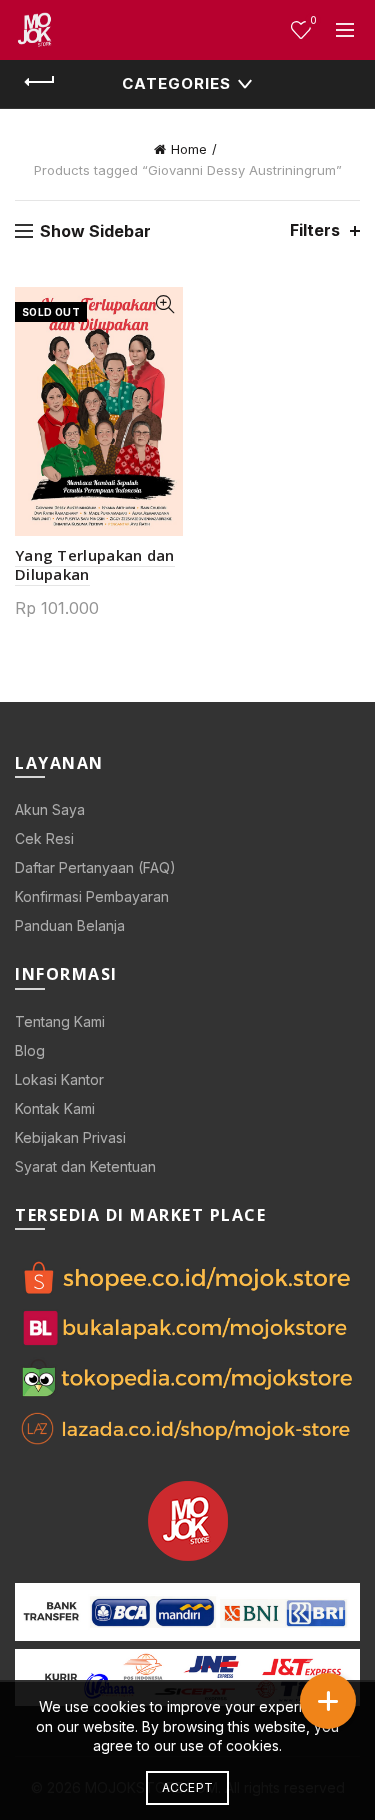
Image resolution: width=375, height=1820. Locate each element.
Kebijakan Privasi (70, 1137)
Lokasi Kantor (59, 1079)
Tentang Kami (60, 1021)
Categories (176, 83)
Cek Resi (44, 838)
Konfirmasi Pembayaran (92, 896)
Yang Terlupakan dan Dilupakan (95, 564)
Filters (315, 230)
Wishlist (313, 20)
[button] (328, 1701)
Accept (188, 1787)
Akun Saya (50, 809)
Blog (30, 1050)
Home (189, 149)
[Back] (40, 82)
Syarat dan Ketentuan (85, 1166)
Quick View (165, 304)
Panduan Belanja (70, 925)
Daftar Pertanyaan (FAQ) (95, 867)
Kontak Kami (55, 1108)
